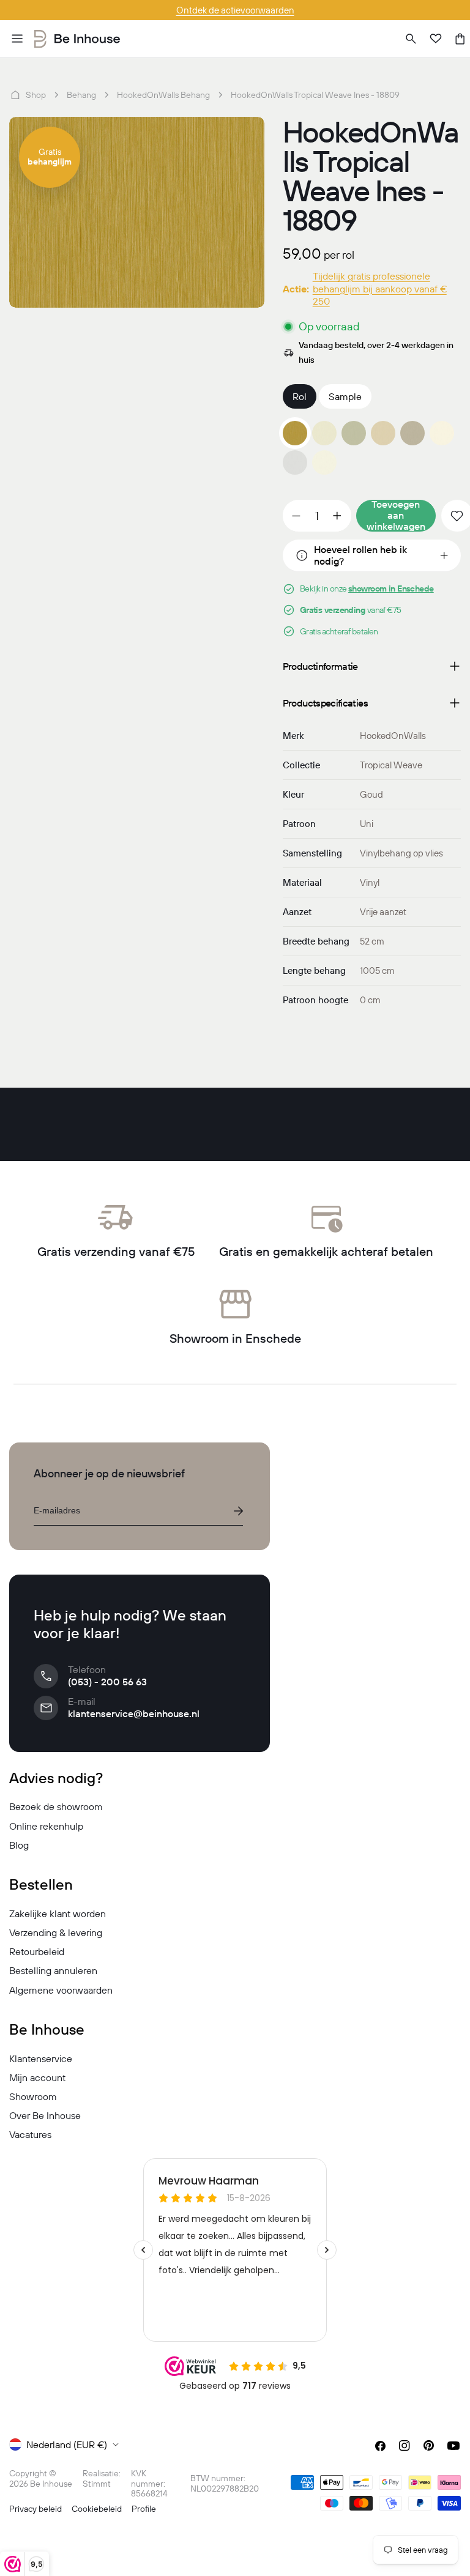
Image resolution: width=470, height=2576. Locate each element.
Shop (36, 95)
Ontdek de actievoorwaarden (235, 10)
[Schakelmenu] (17, 39)
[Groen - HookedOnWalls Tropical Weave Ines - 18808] (354, 433)
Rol (300, 396)
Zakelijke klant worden (58, 1913)
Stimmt (97, 2484)
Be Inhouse (51, 2484)
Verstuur (238, 1511)
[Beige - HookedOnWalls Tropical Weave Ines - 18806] (383, 433)
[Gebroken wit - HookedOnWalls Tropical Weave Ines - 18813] (324, 462)
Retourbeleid (37, 1951)
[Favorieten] (436, 39)
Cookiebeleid (97, 2509)
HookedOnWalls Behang (163, 95)
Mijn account (37, 2077)
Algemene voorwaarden (61, 1990)
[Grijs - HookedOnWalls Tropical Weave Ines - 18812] (295, 462)
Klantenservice (41, 2058)
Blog (19, 1845)
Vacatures (30, 2134)
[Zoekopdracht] (411, 39)
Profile (144, 2509)
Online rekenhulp (46, 1826)
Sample (345, 396)
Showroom (33, 2096)
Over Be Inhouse (45, 2115)
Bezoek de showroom (56, 1806)
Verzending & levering (56, 1932)
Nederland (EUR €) (67, 2444)
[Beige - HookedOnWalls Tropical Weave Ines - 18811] (442, 433)
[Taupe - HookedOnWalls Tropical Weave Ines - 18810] (412, 433)
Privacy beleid (35, 2509)
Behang (81, 95)
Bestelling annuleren (53, 1970)
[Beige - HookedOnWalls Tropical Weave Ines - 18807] (324, 433)
